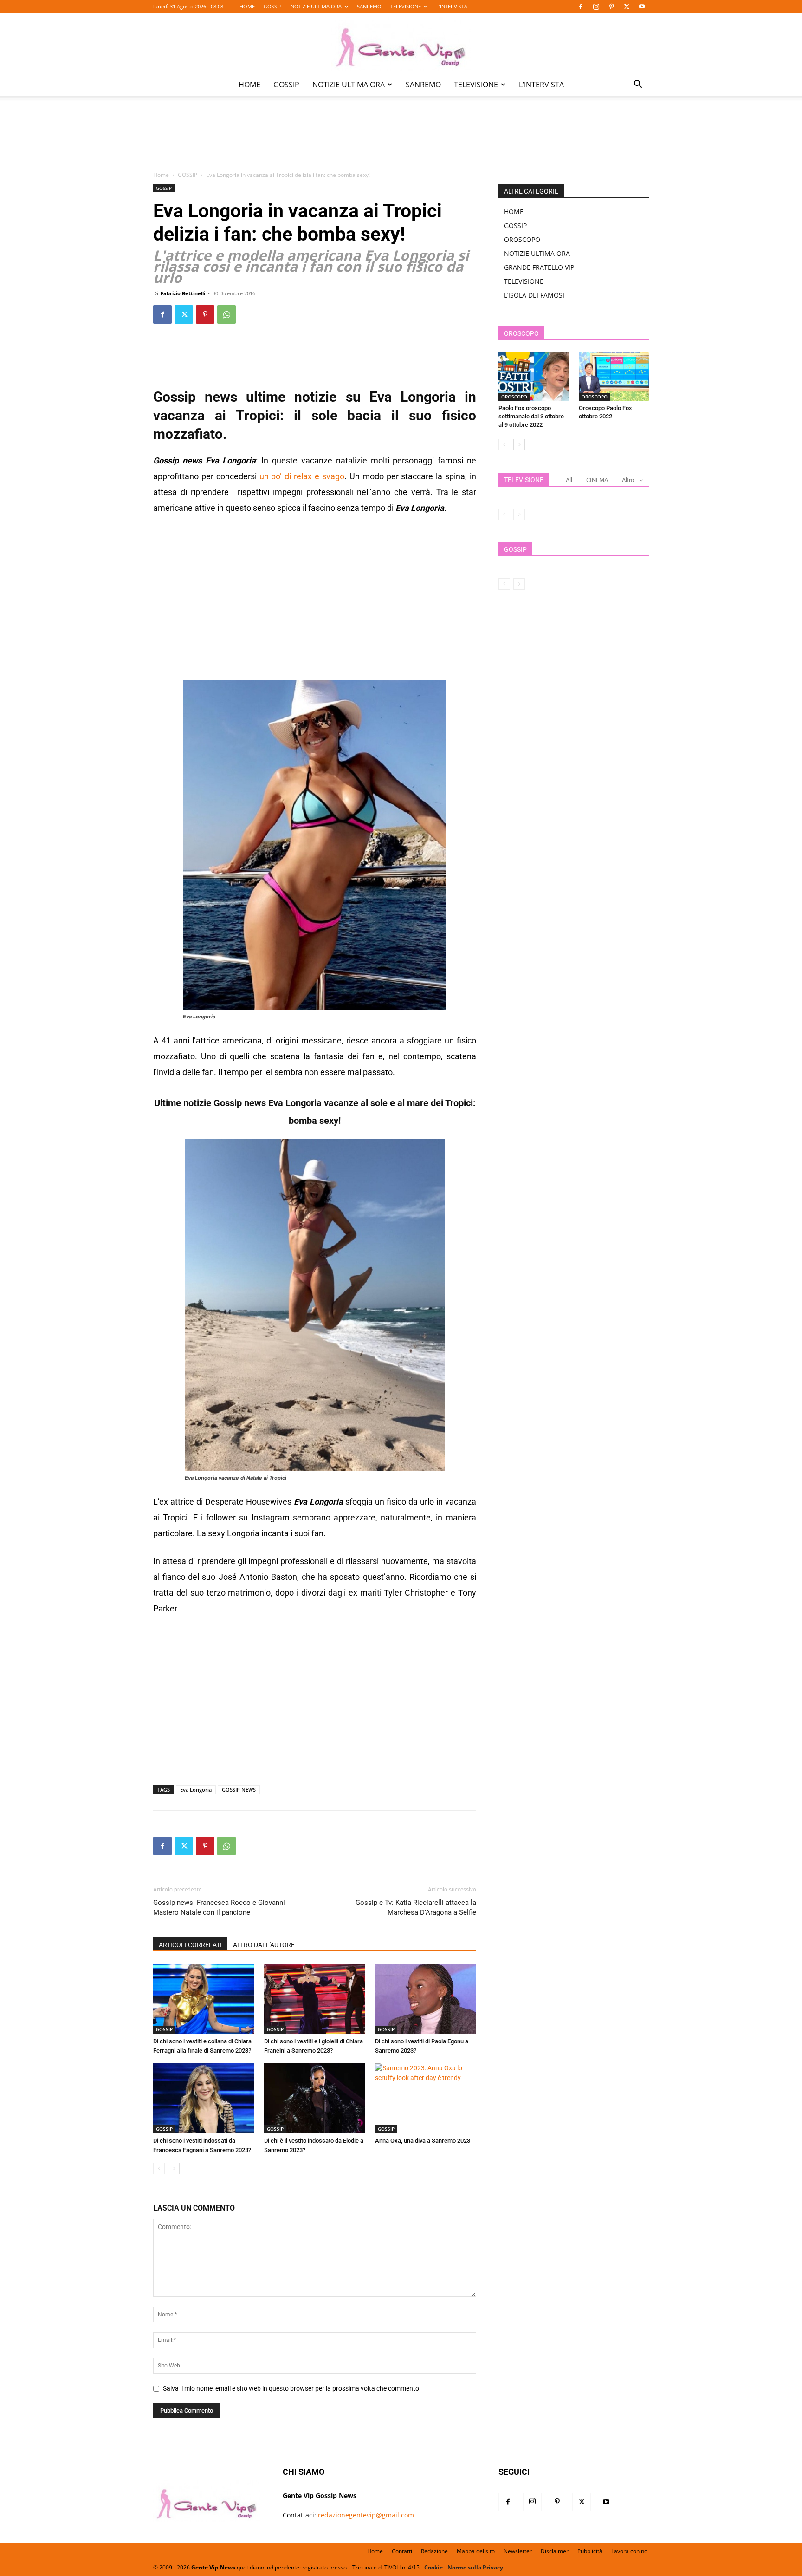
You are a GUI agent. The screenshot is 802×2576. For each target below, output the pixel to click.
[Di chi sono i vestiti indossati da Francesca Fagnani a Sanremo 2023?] (204, 2098)
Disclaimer (555, 2551)
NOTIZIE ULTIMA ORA (316, 6)
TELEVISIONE (406, 6)
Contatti (402, 2551)
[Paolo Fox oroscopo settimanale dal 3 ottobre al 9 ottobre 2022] (534, 377)
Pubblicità (590, 2551)
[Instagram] (596, 7)
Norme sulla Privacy (475, 2567)
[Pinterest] (611, 7)
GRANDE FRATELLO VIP (539, 267)
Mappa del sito (476, 2551)
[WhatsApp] (226, 314)
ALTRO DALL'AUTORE (264, 1945)
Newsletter (518, 2551)
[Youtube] (642, 7)
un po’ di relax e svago (301, 476)
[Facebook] (581, 7)
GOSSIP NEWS (239, 1790)
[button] (638, 85)
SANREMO (369, 6)
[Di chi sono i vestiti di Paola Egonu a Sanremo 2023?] (426, 1999)
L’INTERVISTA (452, 6)
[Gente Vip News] (401, 44)
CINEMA (597, 480)
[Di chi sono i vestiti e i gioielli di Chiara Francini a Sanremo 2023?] (315, 1999)
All (569, 480)
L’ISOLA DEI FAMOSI (534, 295)
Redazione (434, 2551)
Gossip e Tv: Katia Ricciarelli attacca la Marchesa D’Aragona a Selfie (416, 1908)
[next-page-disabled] (519, 514)
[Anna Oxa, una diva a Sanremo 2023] (426, 2098)
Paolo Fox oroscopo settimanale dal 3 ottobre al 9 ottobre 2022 (531, 416)
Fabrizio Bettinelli (183, 293)
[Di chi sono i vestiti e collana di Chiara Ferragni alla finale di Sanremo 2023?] (204, 1999)
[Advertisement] (401, 140)
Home (161, 175)
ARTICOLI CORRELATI (190, 1945)
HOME (247, 6)
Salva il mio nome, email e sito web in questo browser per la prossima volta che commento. (292, 2388)
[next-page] (174, 2168)
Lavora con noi (630, 2551)
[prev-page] (159, 2168)
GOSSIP (273, 6)
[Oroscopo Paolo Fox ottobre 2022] (614, 377)
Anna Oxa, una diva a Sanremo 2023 (423, 2141)
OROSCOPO (522, 239)
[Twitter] (627, 7)
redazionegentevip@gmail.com (366, 2515)
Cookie (433, 2567)
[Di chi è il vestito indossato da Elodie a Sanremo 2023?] (315, 2098)
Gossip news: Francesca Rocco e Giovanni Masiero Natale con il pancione (219, 1908)
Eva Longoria (196, 1790)
